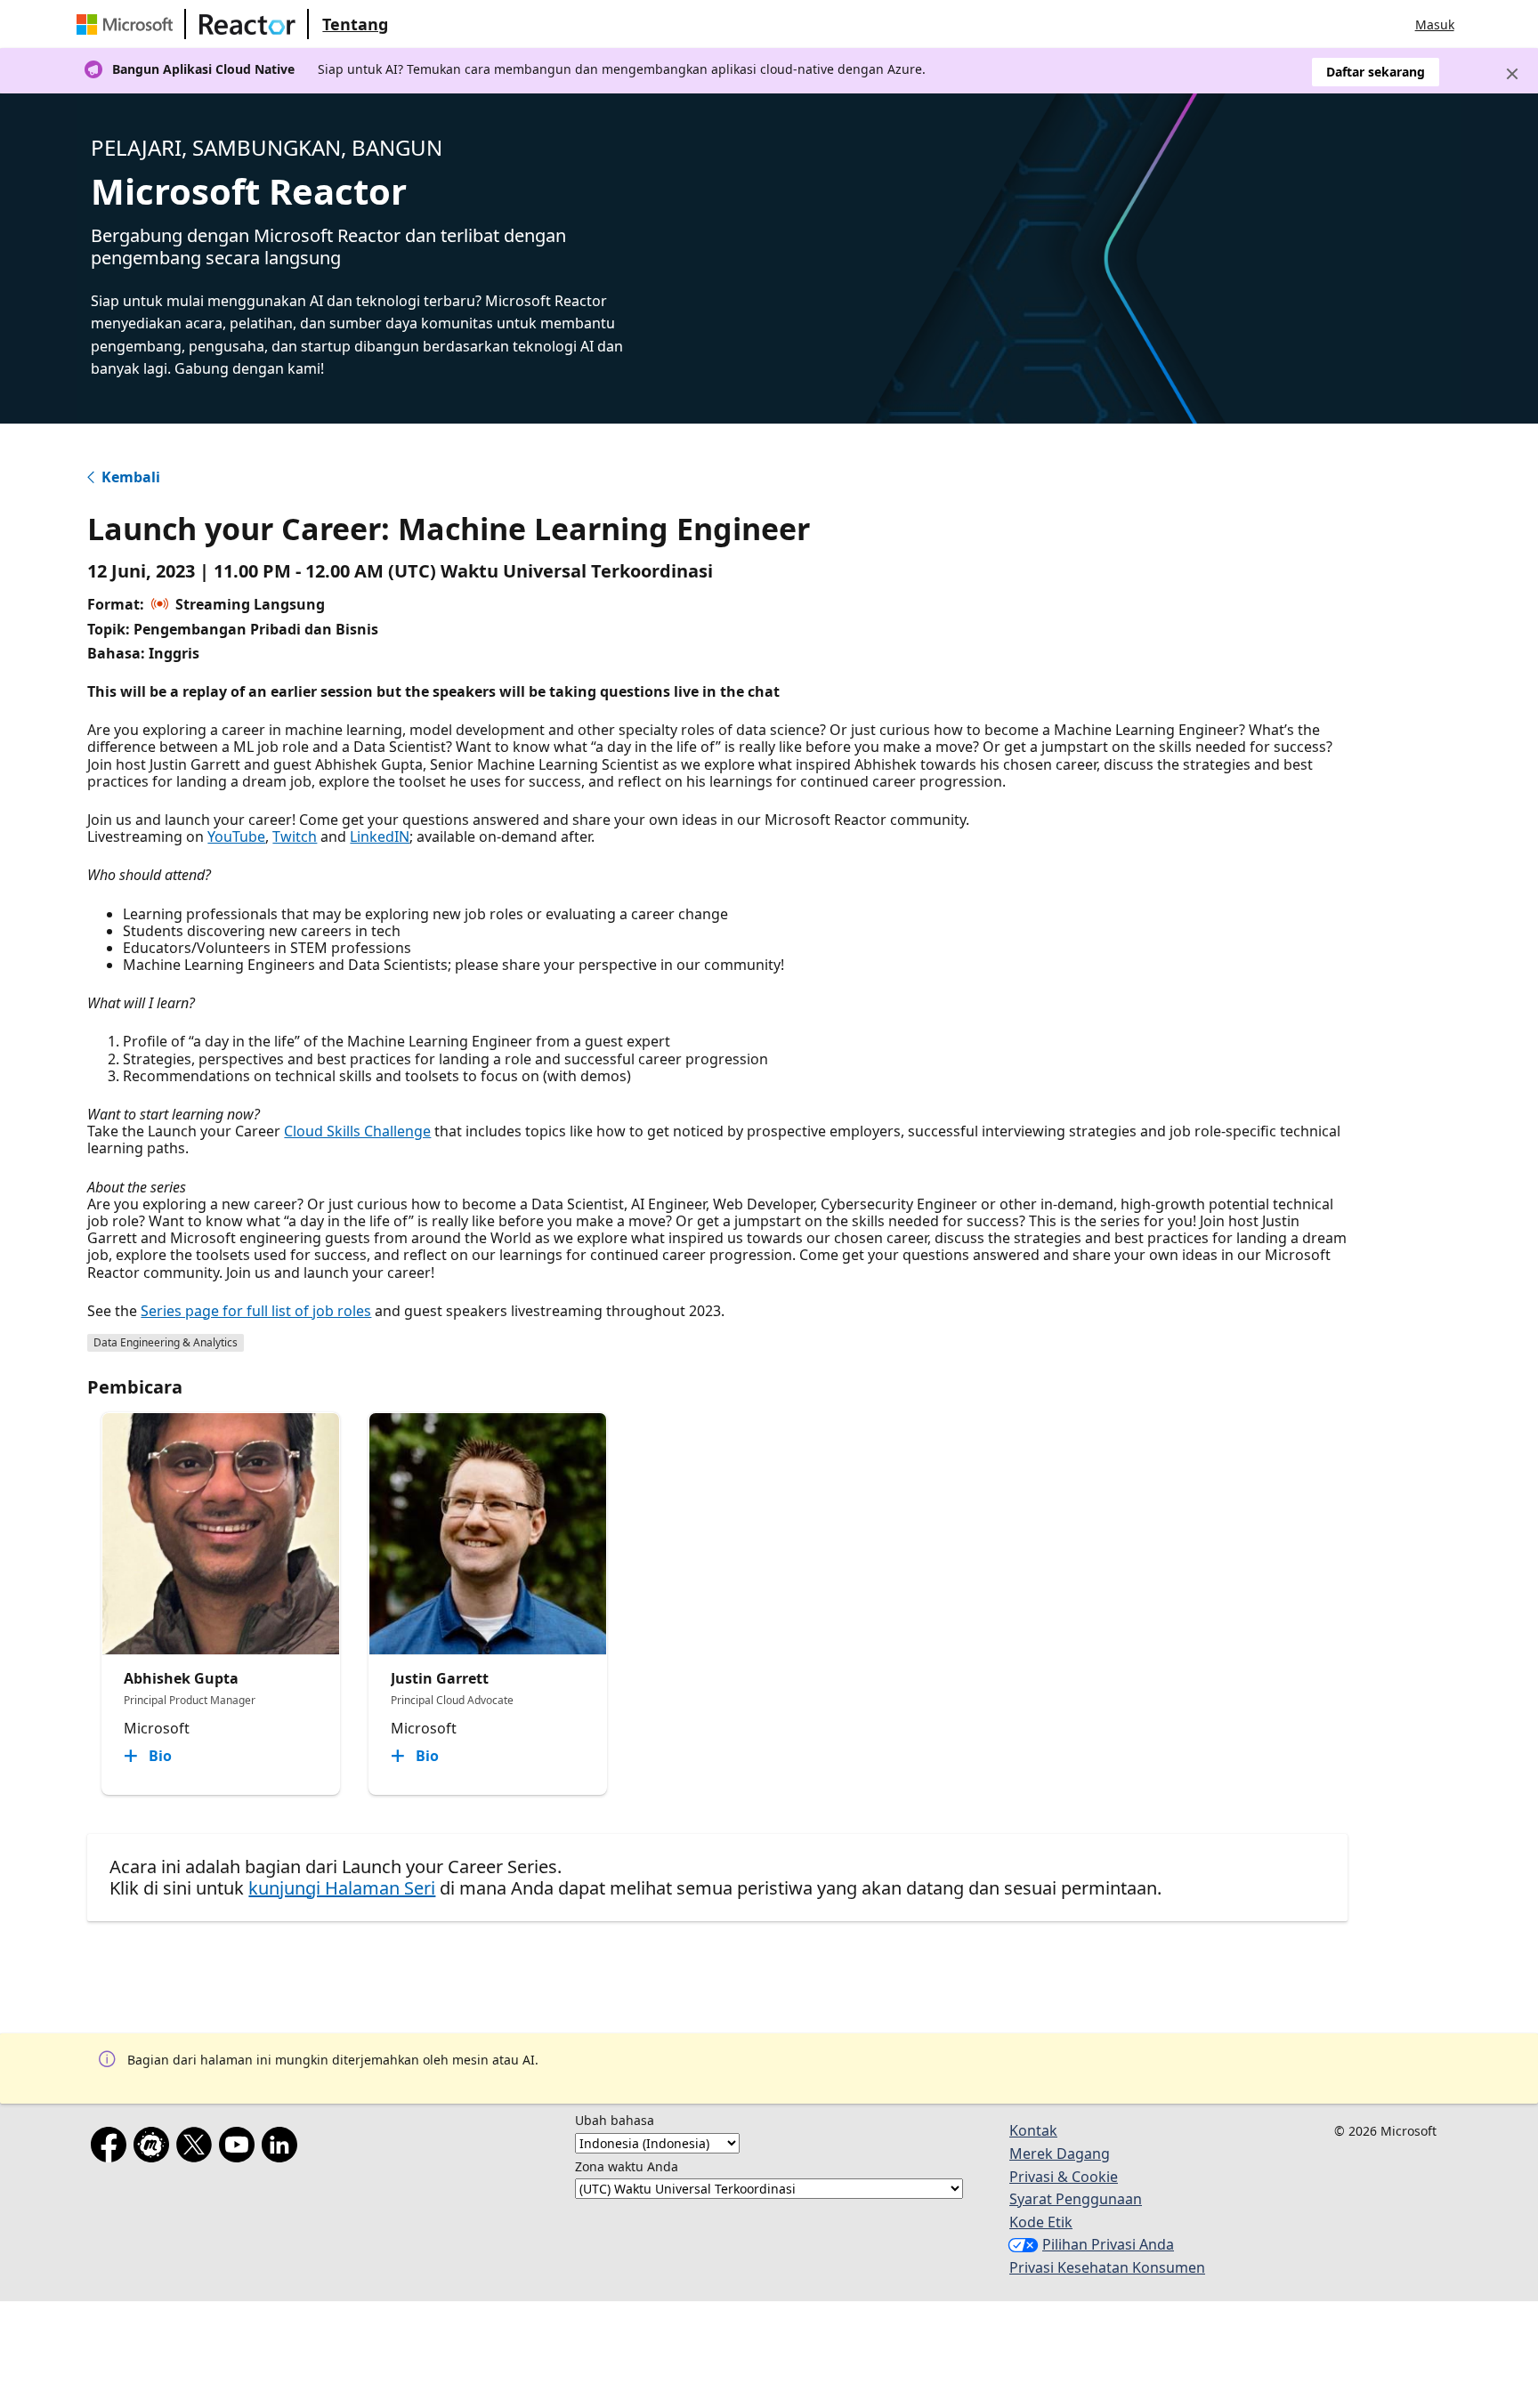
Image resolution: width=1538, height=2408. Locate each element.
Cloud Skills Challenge (357, 1131)
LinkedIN (380, 836)
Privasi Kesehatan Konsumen (1107, 2267)
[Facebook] (112, 2148)
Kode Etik (1041, 2222)
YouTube (236, 836)
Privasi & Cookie (1064, 2177)
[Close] (1512, 74)
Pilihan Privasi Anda (1108, 2244)
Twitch (295, 836)
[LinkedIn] (283, 2148)
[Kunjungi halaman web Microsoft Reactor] (247, 24)
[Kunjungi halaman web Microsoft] (128, 24)
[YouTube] (240, 2148)
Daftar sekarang (1376, 72)
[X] (198, 2148)
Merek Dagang (1060, 2153)
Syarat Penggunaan (1076, 2199)
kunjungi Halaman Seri (342, 1888)
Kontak (1033, 2130)
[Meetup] (155, 2148)
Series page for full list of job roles (256, 1311)
